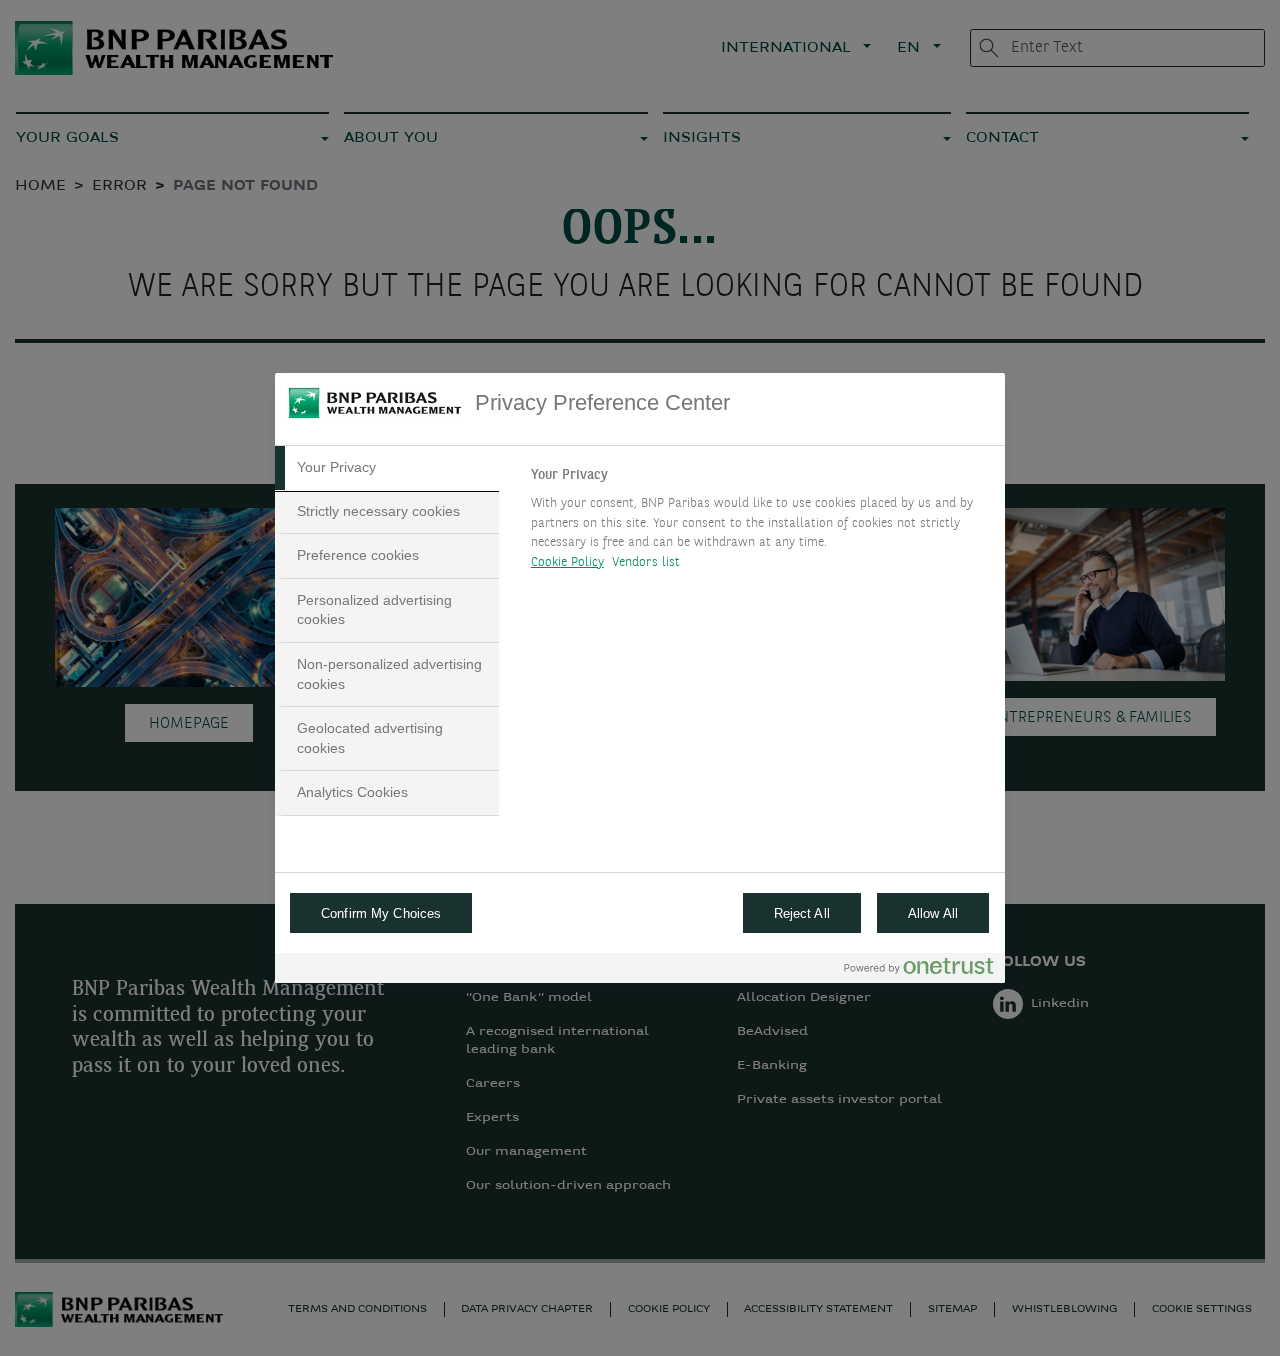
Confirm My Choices (381, 913)
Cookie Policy (567, 562)
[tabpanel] (759, 524)
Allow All (933, 913)
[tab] (387, 468)
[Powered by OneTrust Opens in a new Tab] (919, 970)
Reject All (802, 913)
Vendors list (646, 562)
